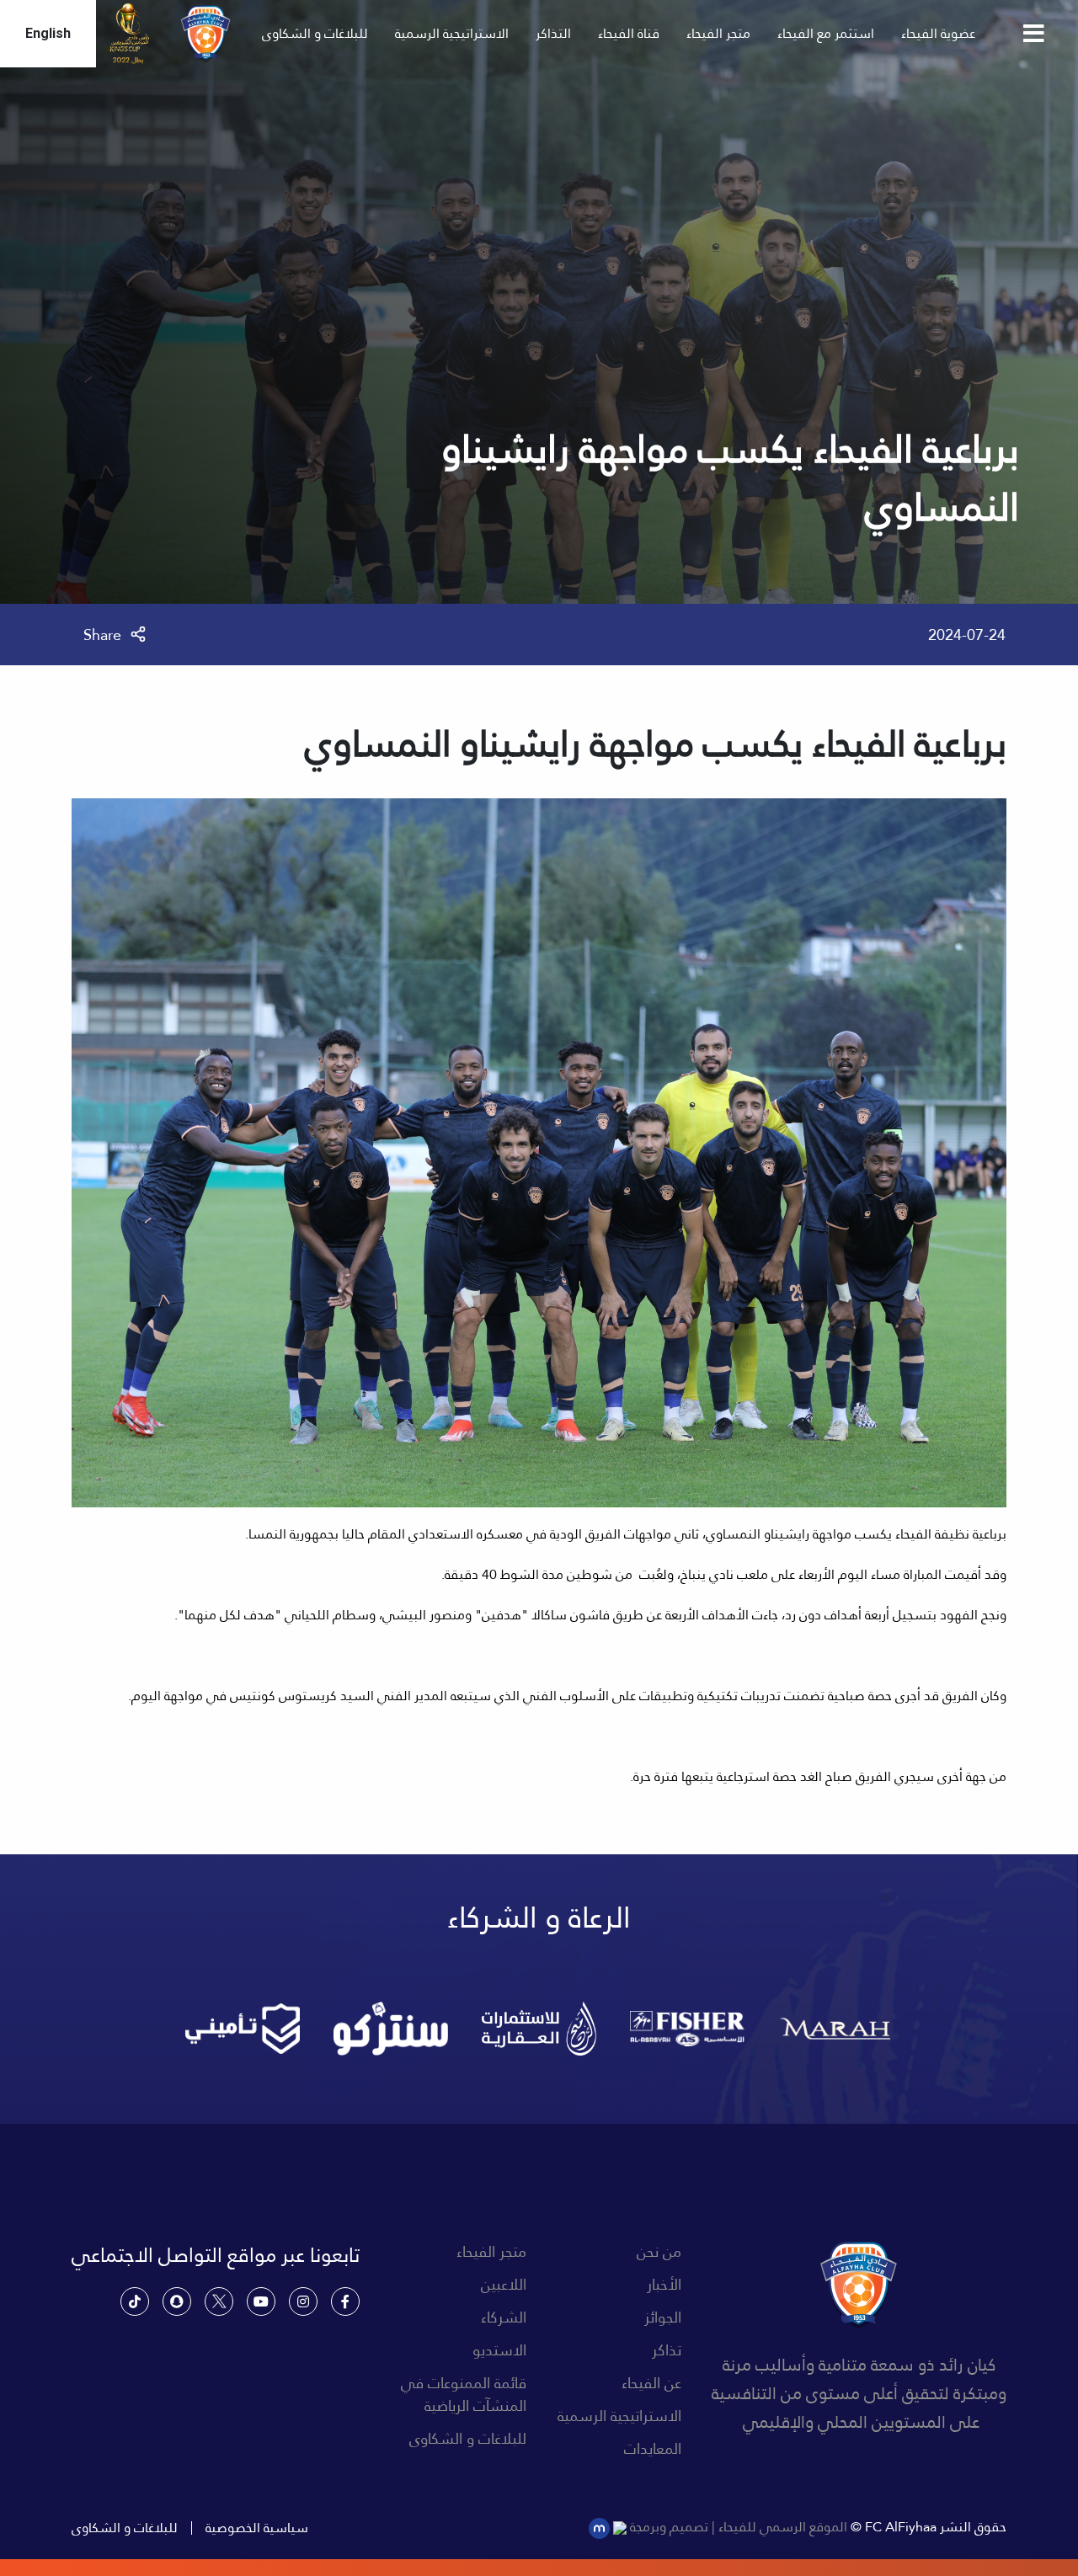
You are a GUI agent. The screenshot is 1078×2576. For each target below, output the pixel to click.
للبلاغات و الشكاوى (315, 33)
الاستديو (499, 2350)
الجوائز (663, 2317)
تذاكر (667, 2350)
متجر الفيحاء (718, 33)
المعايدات (653, 2448)
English (48, 33)
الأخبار (664, 2284)
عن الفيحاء (651, 2383)
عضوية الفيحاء (938, 33)
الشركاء (504, 2317)
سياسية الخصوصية (257, 2528)
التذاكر (553, 33)
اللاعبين (504, 2284)
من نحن (659, 2251)
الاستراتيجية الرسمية (452, 33)
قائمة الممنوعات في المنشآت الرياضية (464, 2394)
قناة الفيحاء (629, 33)
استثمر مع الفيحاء (826, 33)
